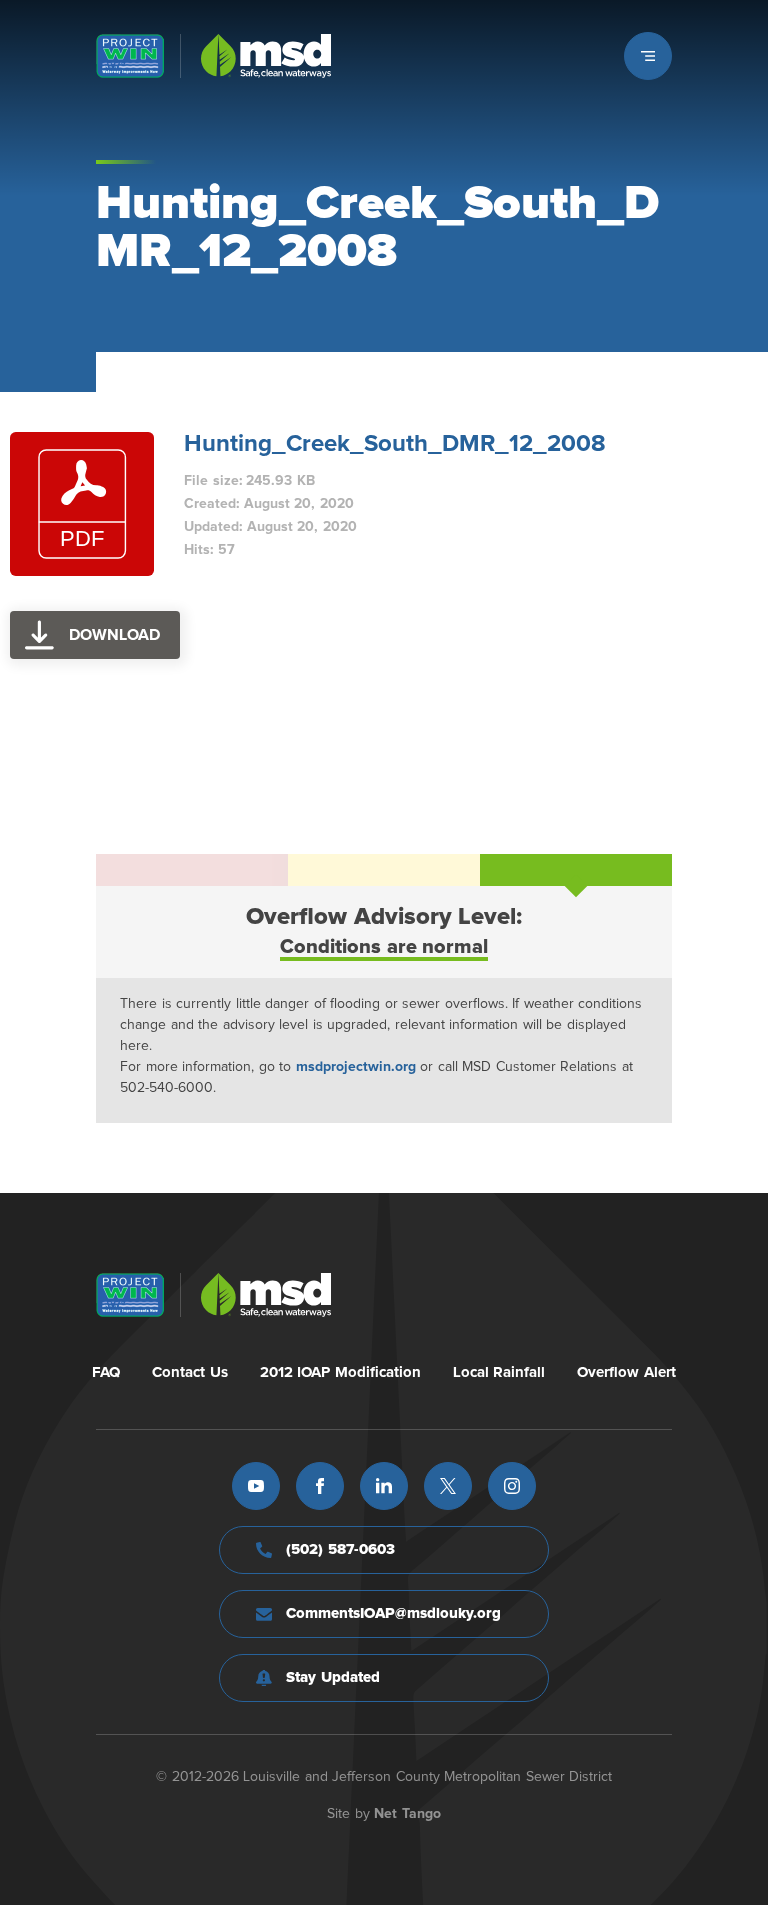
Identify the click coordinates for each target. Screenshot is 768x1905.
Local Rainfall (499, 1372)
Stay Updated (333, 1677)
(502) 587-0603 (340, 1549)
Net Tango (407, 1814)
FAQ (106, 1372)
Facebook (320, 1486)
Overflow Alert (626, 1372)
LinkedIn (384, 1486)
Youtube (256, 1486)
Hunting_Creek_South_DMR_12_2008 (395, 444)
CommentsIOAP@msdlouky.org (393, 1613)
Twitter (448, 1486)
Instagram (512, 1486)
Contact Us (190, 1372)
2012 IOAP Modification (340, 1372)
